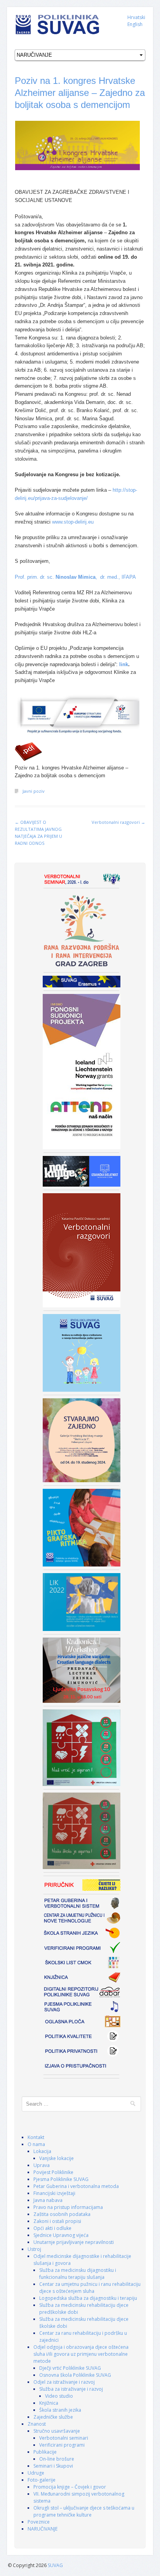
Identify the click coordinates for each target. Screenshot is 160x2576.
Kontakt (36, 2137)
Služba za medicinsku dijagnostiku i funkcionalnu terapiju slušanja (78, 2274)
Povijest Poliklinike (53, 2172)
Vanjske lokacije (57, 2158)
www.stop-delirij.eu (73, 522)
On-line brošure (57, 2459)
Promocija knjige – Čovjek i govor (70, 2487)
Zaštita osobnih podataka (62, 2214)
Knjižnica (49, 2403)
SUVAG (55, 2565)
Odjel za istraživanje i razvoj (64, 2382)
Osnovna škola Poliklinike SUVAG (75, 2375)
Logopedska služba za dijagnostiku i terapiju (88, 2298)
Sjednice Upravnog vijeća (61, 2235)
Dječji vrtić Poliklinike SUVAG (70, 2368)
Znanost (37, 2424)
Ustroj (34, 2249)
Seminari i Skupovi (53, 2466)
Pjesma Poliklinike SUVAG (61, 2179)
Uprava (42, 2165)
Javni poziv (34, 791)
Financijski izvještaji (54, 2193)
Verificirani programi (62, 2445)
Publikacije (45, 2452)
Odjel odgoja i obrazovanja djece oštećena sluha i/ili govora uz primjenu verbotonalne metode (81, 2354)
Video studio (59, 2396)
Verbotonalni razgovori (118, 822)
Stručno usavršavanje (57, 2431)
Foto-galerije (42, 2480)
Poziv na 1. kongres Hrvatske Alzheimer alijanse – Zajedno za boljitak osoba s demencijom (80, 93)
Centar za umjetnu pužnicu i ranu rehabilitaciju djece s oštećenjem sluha (90, 2288)
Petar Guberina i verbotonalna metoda (76, 2186)
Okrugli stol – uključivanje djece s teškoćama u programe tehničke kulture (84, 2511)
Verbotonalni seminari (64, 2438)
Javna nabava (48, 2200)
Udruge (36, 2473)
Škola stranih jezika (60, 2410)
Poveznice (39, 2522)
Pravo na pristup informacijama (68, 2207)
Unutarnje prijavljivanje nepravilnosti (74, 2242)
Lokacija (42, 2151)
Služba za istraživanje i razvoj (71, 2389)
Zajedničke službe (53, 2417)
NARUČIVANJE (43, 2529)
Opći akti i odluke (52, 2228)
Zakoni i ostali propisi (57, 2221)
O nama (36, 2144)
